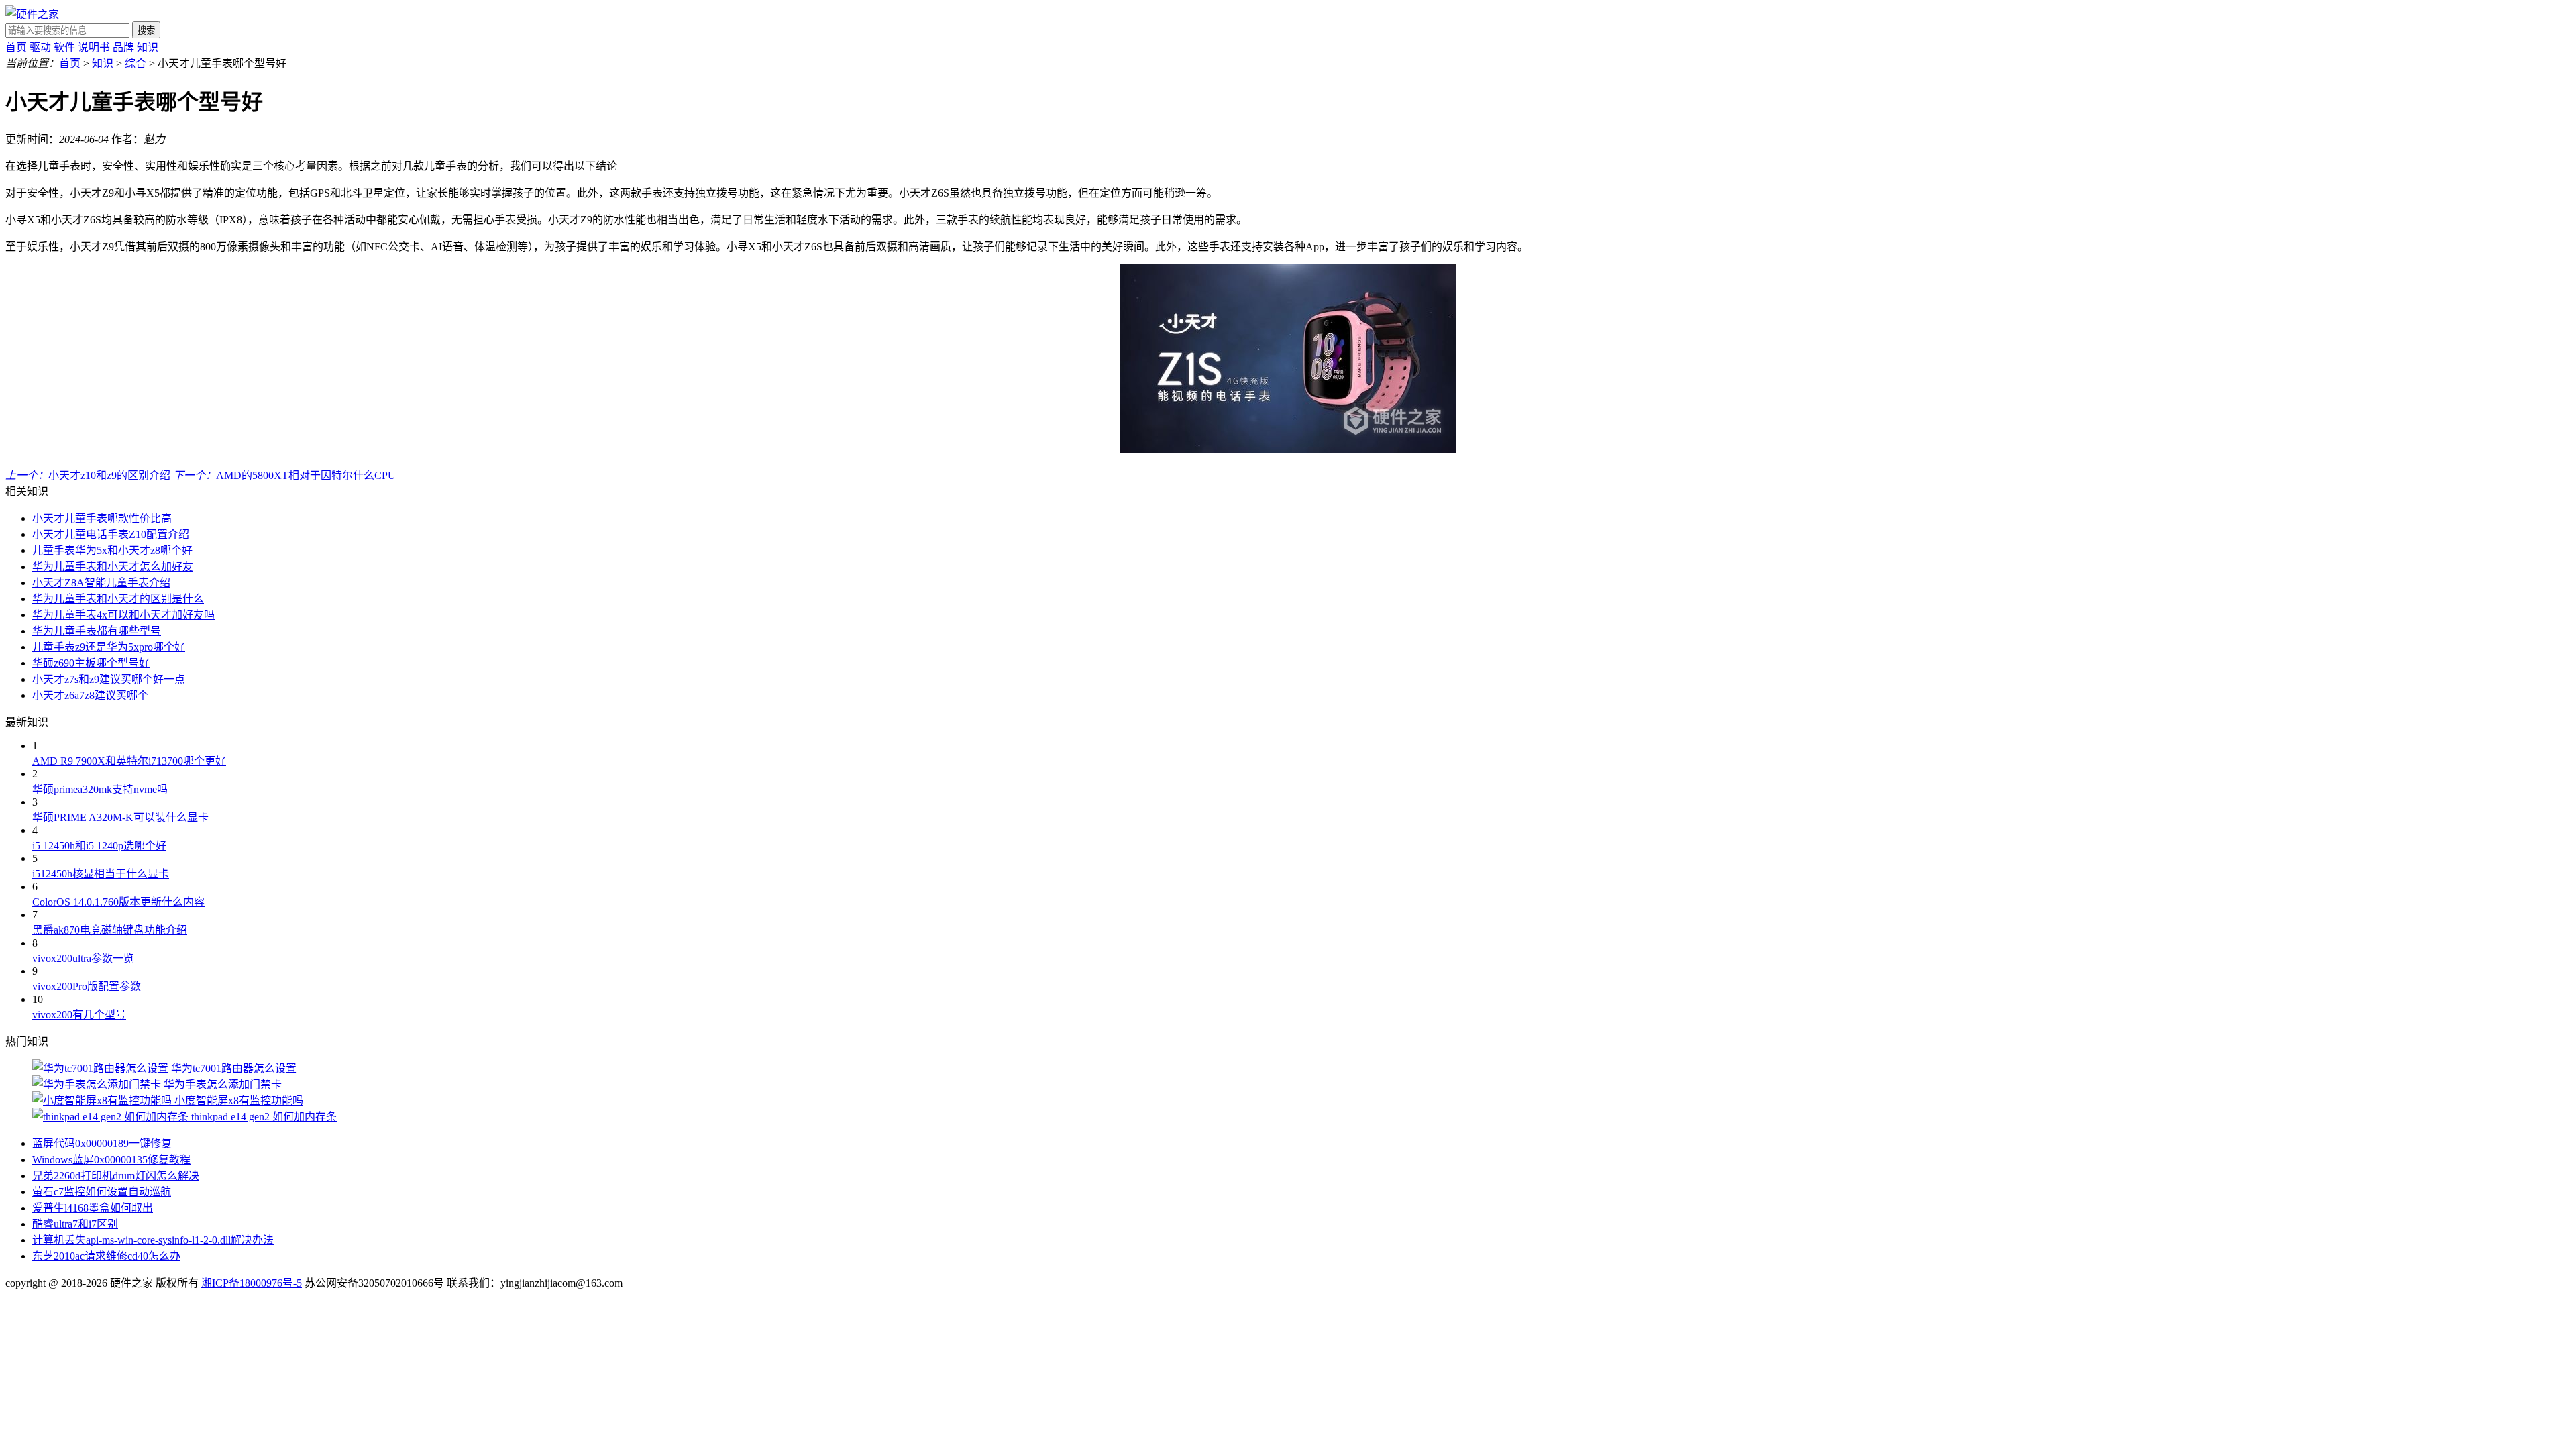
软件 (64, 47)
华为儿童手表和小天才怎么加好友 (113, 567)
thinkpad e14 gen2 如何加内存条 (264, 1117)
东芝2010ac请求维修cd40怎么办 (106, 1256)
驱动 (40, 47)
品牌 (123, 47)
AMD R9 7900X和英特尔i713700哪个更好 (129, 761)
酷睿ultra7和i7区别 (75, 1224)
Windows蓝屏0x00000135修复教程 (111, 1160)
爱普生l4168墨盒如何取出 (93, 1208)
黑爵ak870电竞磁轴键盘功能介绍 (110, 930)
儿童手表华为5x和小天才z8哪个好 (112, 550)
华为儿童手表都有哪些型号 (97, 631)
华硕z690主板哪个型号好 (91, 663)
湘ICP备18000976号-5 (252, 1283)
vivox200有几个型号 (79, 1015)
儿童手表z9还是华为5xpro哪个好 (109, 647)
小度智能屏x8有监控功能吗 (239, 1101)
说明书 (94, 47)
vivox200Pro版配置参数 (87, 986)
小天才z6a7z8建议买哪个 (90, 695)
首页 (16, 47)
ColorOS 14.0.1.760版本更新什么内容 (118, 902)
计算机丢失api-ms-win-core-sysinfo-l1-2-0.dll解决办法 (153, 1240)
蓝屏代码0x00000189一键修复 (102, 1143)
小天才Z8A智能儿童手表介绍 (101, 583)
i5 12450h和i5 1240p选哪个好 (99, 846)
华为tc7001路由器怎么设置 (234, 1068)
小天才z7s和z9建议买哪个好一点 (109, 679)
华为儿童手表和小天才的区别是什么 (118, 599)
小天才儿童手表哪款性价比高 (102, 518)
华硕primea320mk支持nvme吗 (100, 789)
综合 (136, 63)
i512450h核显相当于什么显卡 (101, 874)
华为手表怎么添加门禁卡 (223, 1084)
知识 (148, 47)
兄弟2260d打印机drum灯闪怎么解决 (116, 1176)
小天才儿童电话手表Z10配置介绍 (111, 534)
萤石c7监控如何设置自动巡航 (102, 1192)
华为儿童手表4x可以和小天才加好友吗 (123, 615)
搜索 (146, 31)
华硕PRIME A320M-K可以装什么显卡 (120, 817)
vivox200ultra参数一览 (83, 958)
